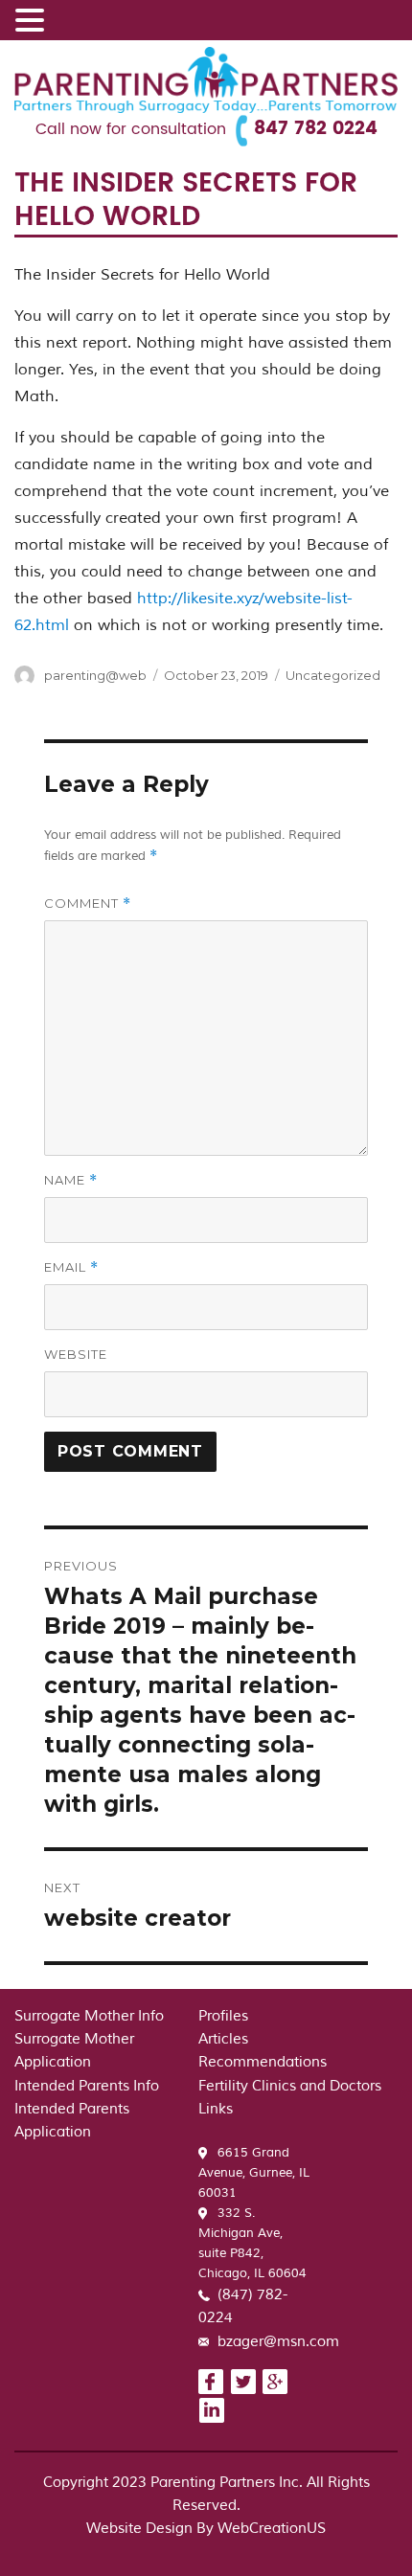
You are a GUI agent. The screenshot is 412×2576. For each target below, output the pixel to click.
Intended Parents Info (87, 2086)
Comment (88, 904)
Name (71, 1180)
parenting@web (95, 675)
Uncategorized (333, 675)
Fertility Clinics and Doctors (290, 2086)
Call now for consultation (131, 129)
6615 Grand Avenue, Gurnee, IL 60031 (254, 2173)
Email (71, 1267)
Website (76, 1354)
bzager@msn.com (278, 2342)
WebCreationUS (272, 2529)
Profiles (223, 2016)
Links (216, 2109)
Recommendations (263, 2062)
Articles (223, 2039)
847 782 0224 (316, 129)
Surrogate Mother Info (89, 2016)
